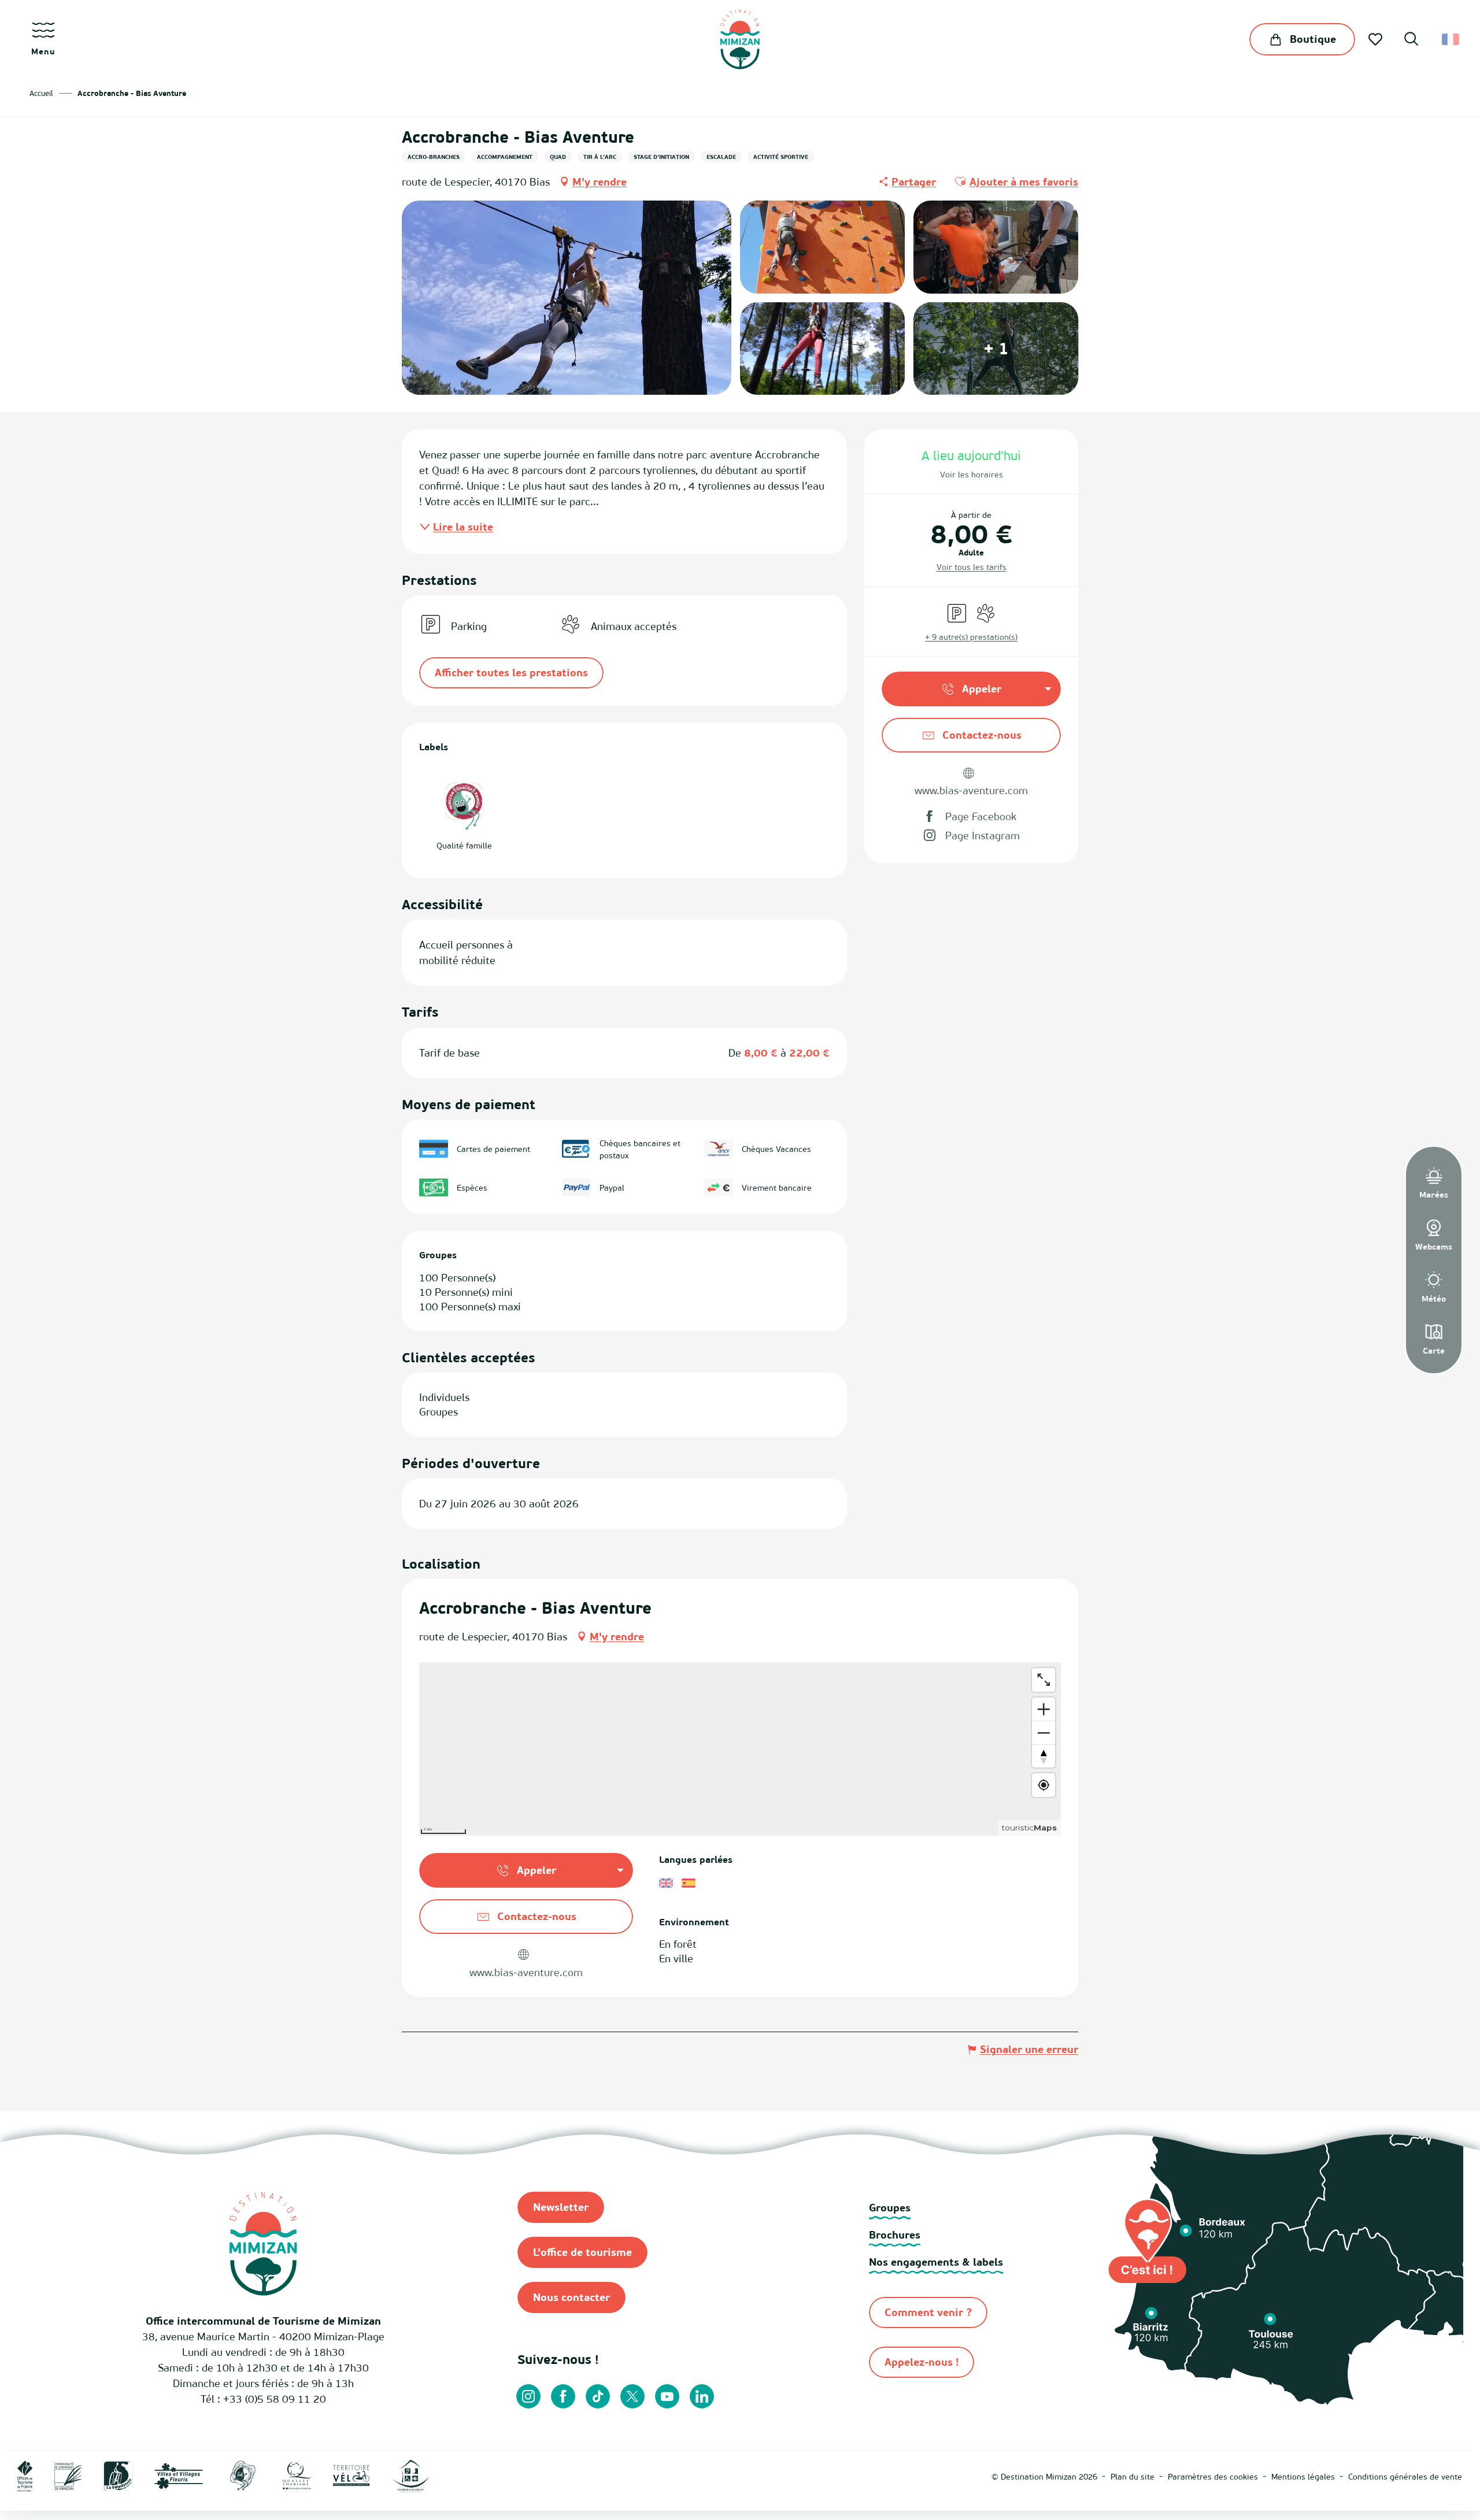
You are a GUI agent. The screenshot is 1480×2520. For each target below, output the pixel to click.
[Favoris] (1377, 39)
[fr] (1451, 39)
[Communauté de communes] (68, 2475)
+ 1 (996, 348)
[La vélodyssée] (118, 2475)
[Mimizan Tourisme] (740, 39)
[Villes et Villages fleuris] (179, 2475)
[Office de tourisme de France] (25, 2475)
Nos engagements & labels (936, 2262)
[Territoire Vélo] (351, 2475)
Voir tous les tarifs (972, 567)
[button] (1411, 40)
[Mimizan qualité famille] (243, 2475)
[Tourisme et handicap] (410, 2475)
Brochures (895, 2235)
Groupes (890, 2208)
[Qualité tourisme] (297, 2475)
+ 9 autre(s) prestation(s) (971, 637)
